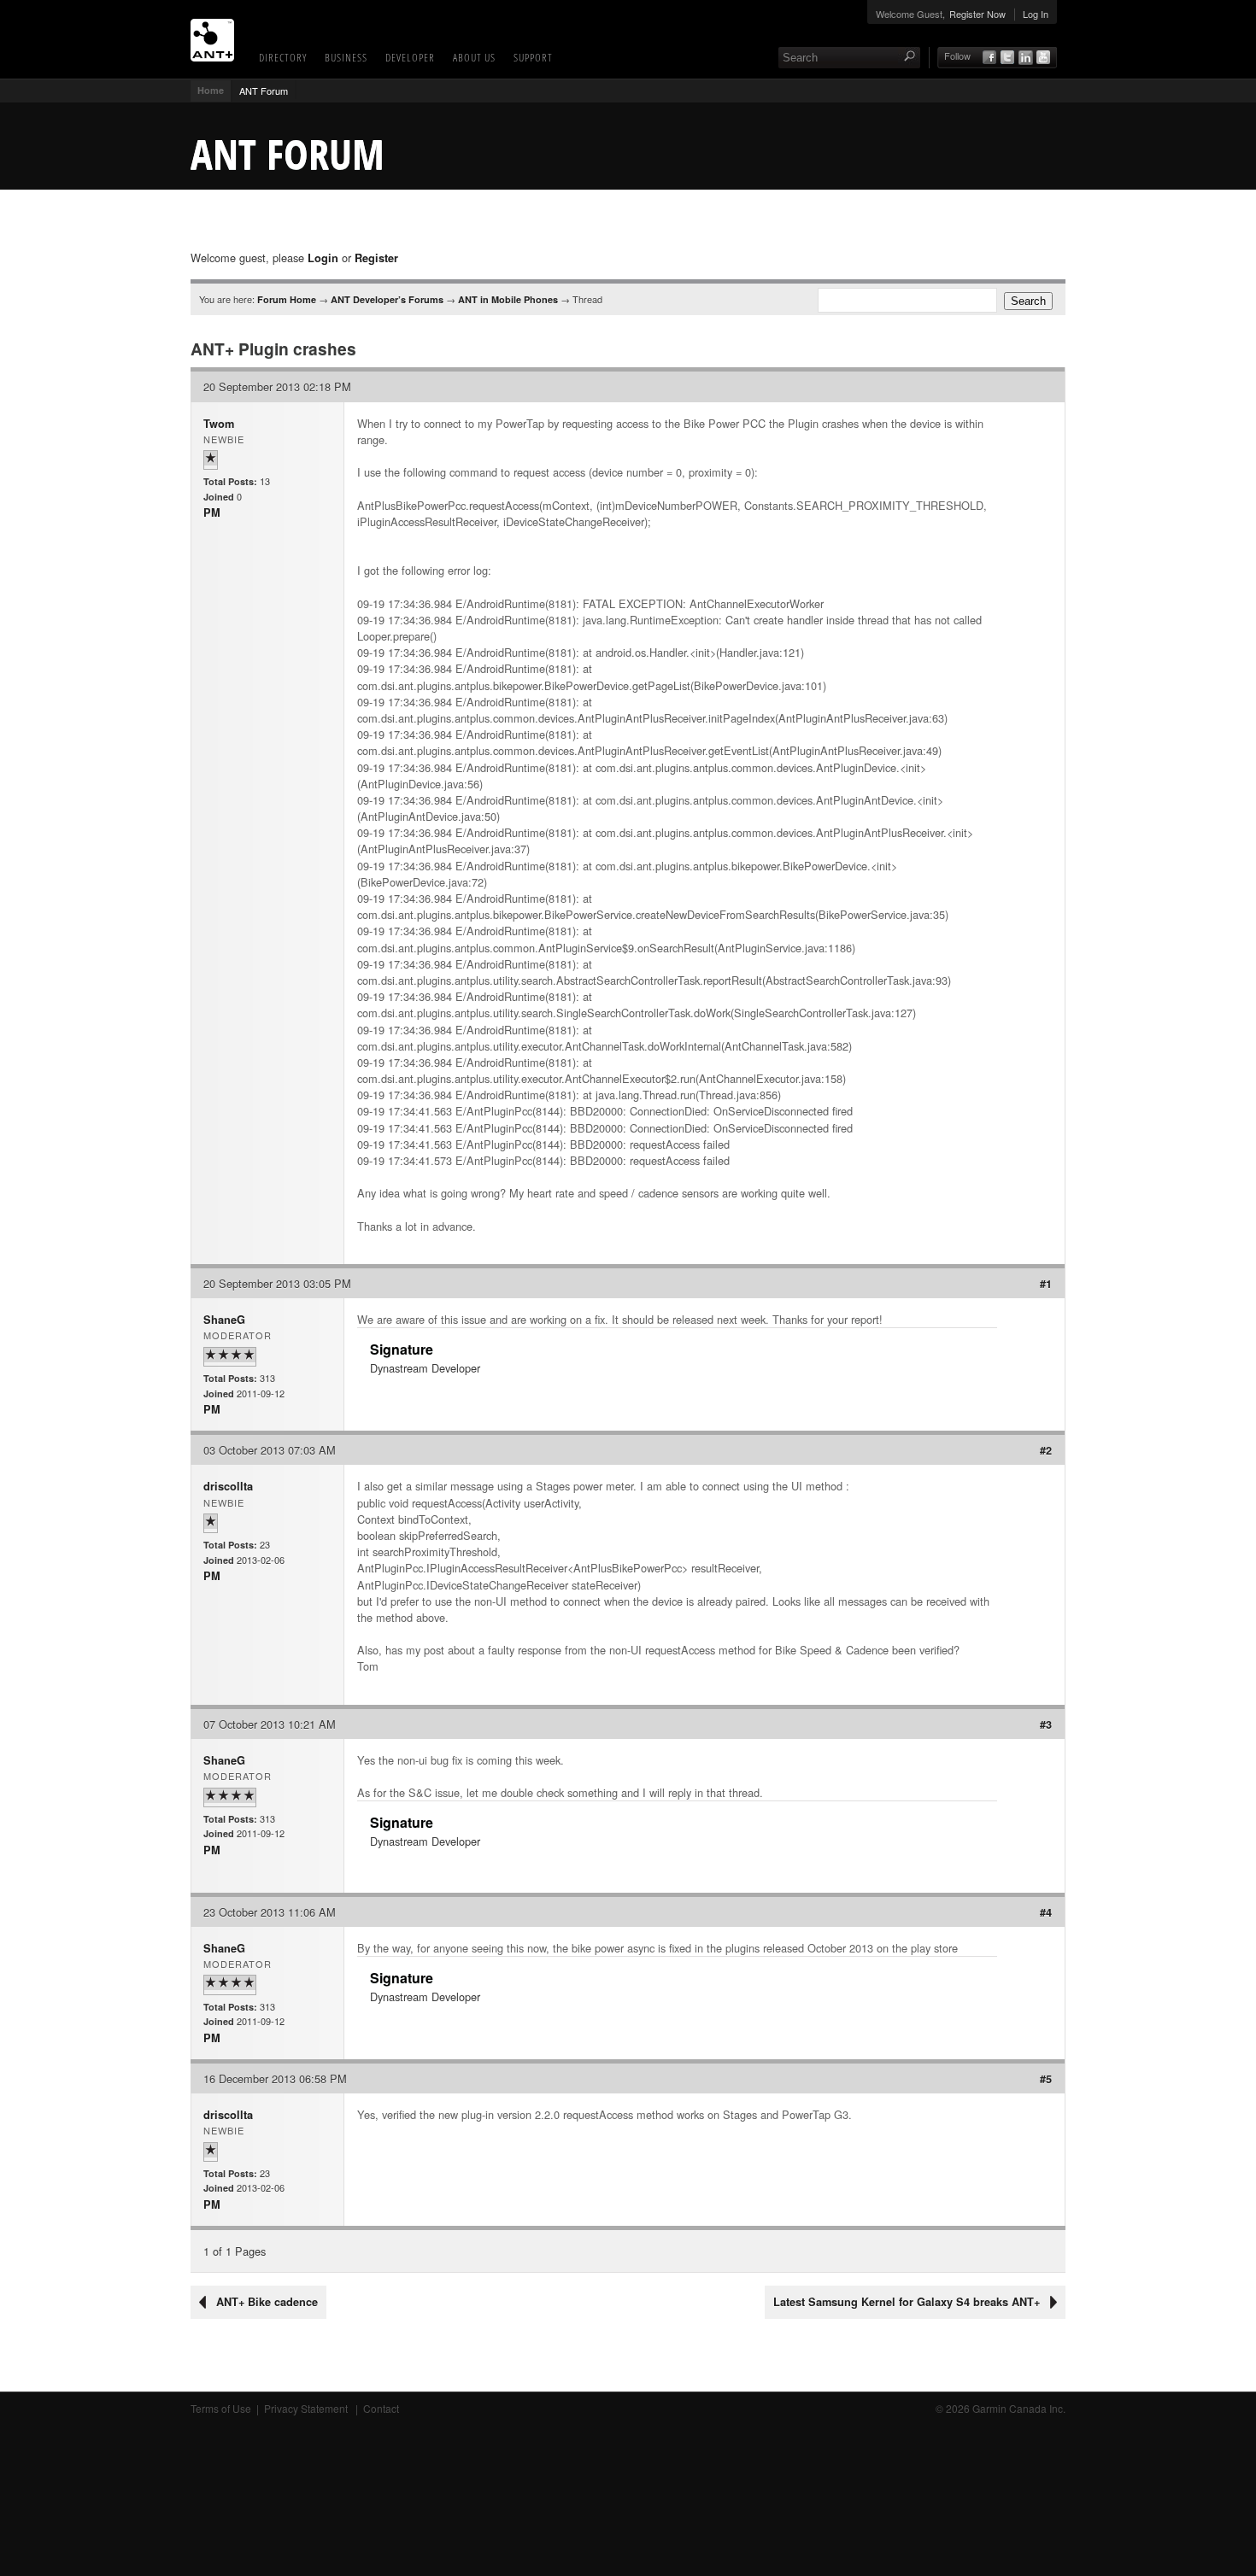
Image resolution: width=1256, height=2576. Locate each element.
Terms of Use (221, 2408)
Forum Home (287, 299)
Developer (410, 57)
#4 (1046, 1912)
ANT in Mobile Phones (508, 299)
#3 (1046, 1724)
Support (533, 57)
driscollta (228, 1486)
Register (376, 258)
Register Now (977, 14)
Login (323, 258)
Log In (1036, 14)
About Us (474, 57)
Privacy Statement (307, 2408)
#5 (1046, 2079)
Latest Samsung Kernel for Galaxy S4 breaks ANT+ (907, 2302)
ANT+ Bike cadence (267, 2302)
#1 (1046, 1284)
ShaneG (224, 1320)
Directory (283, 57)
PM (212, 512)
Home (211, 90)
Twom (219, 424)
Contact (381, 2408)
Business (346, 57)
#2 (1046, 1450)
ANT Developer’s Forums (387, 299)
